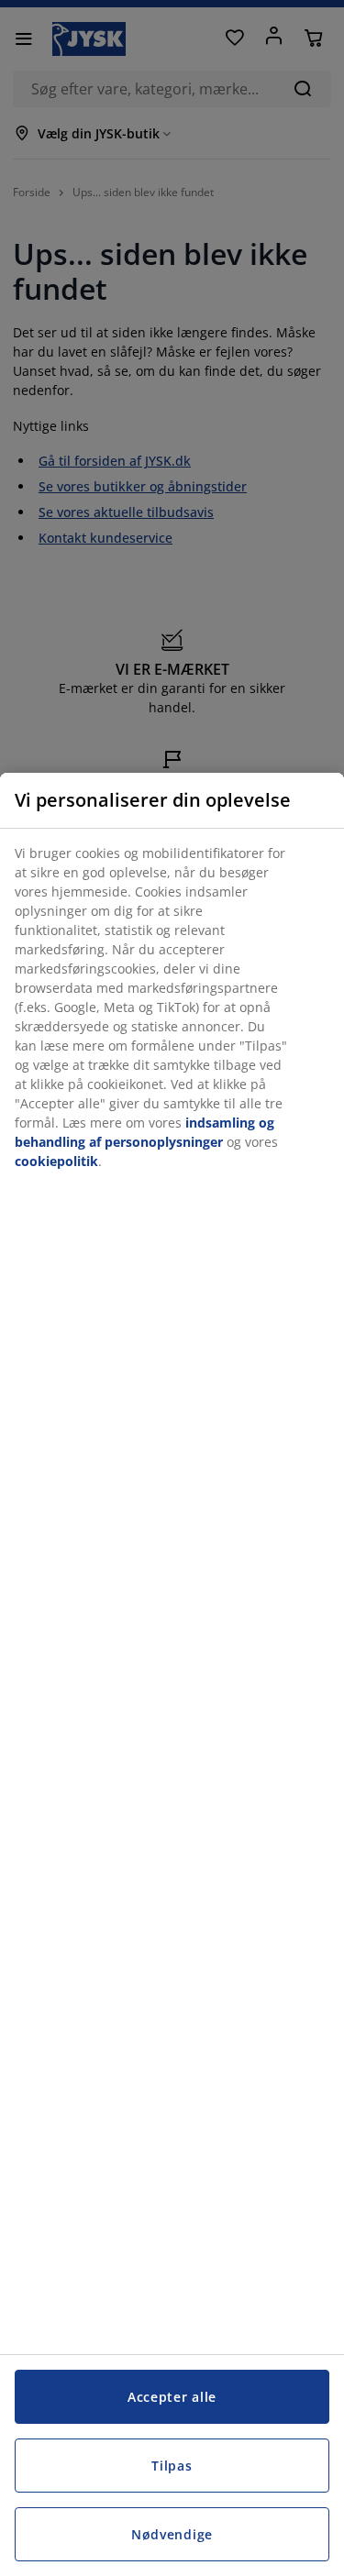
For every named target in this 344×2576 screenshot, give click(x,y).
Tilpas (172, 2466)
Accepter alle (172, 2397)
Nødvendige (172, 2534)
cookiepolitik (56, 1161)
